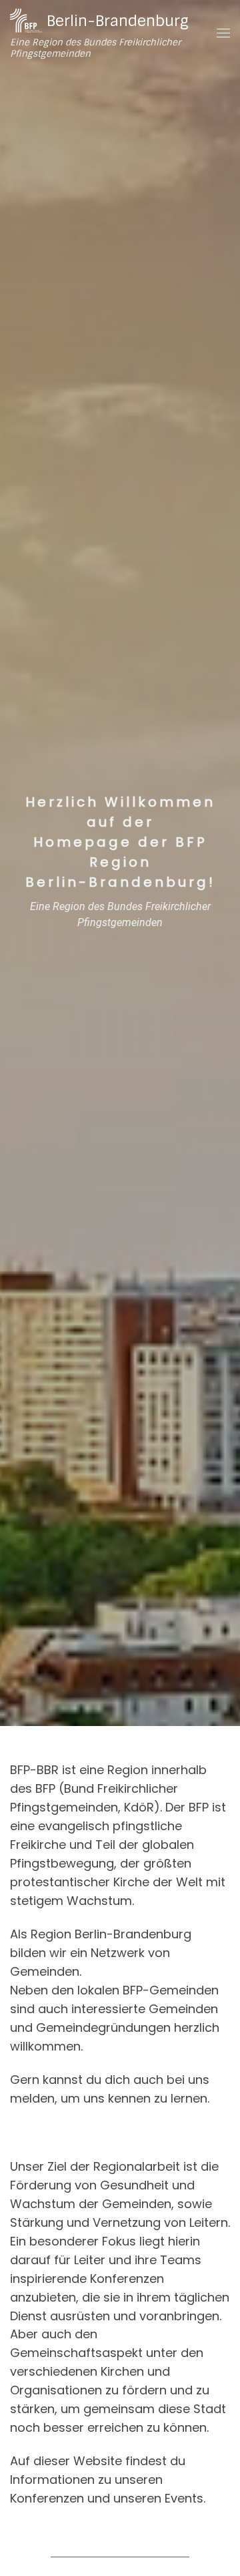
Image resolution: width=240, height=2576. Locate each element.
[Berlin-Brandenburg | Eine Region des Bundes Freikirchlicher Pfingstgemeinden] (26, 20)
